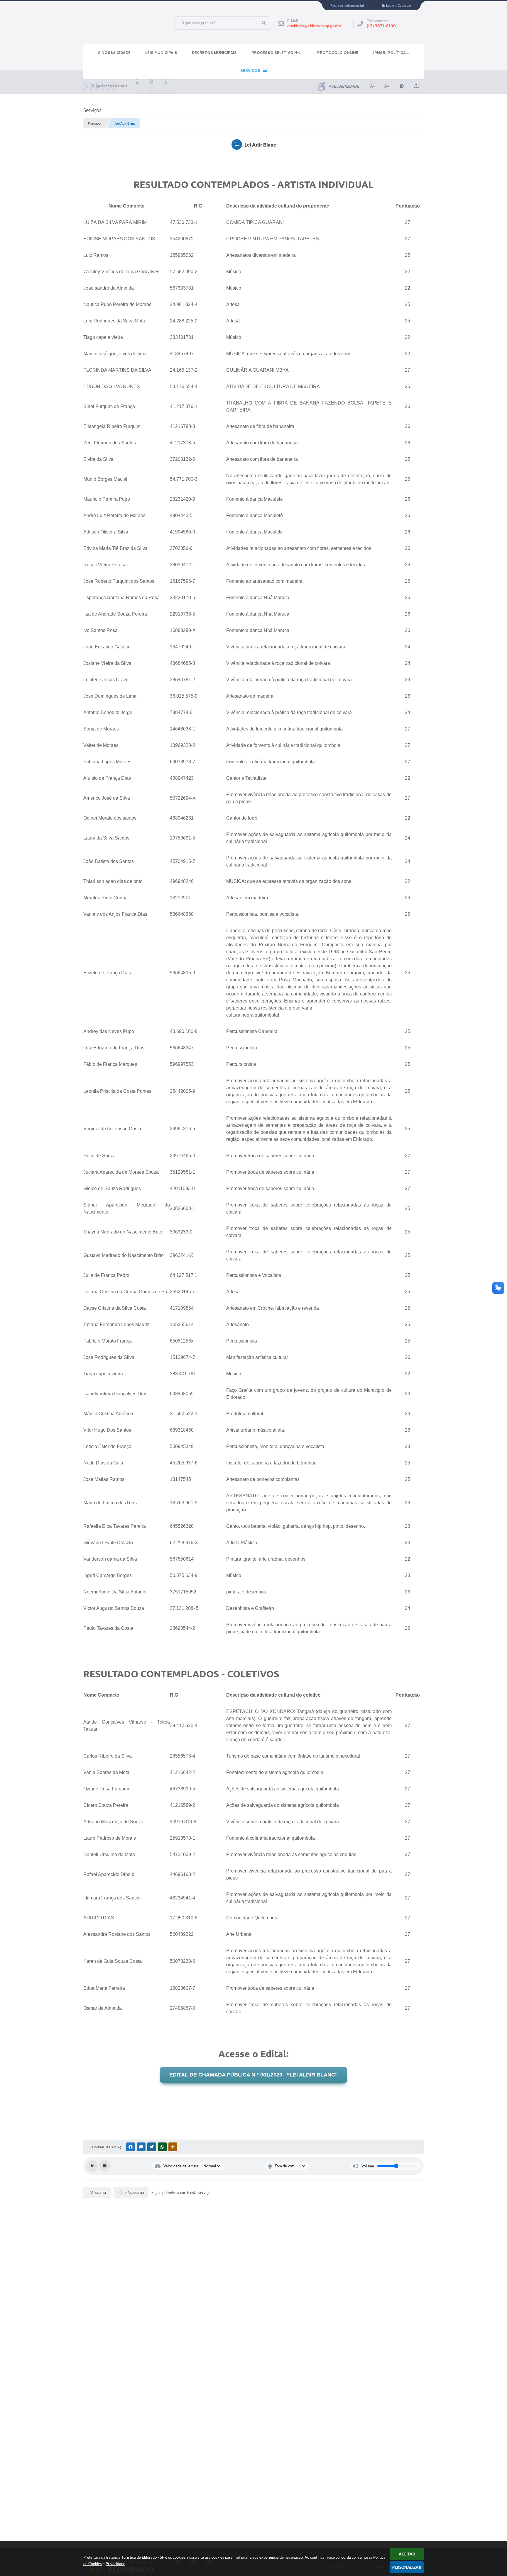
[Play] (92, 2166)
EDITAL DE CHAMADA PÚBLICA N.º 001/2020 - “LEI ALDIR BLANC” (253, 2075)
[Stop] (105, 2166)
